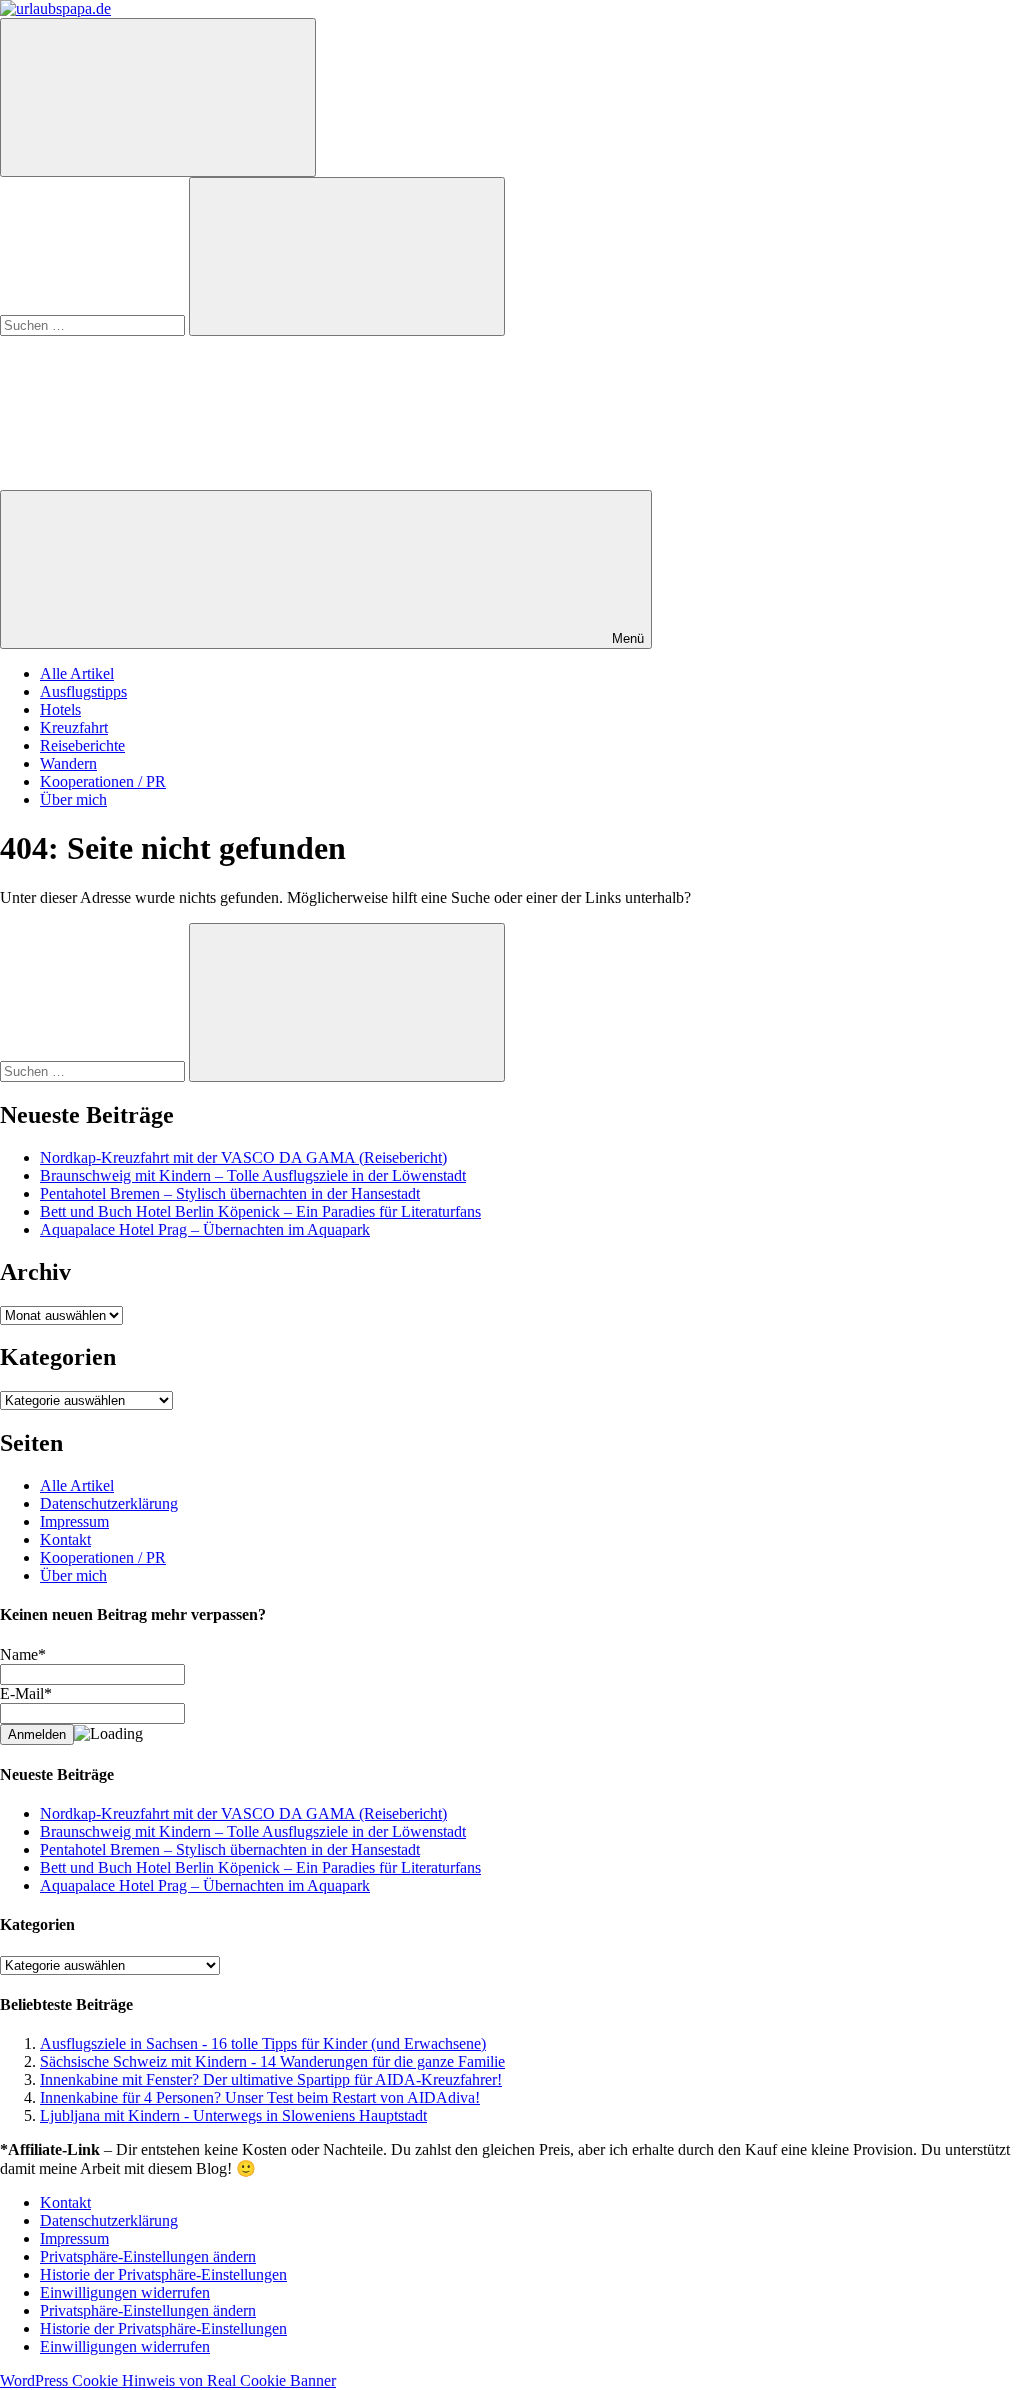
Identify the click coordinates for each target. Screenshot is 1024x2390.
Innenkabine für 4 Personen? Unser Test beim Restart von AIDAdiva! (260, 2097)
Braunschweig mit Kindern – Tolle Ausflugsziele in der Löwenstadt (253, 1175)
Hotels (60, 709)
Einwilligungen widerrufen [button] (125, 2292)
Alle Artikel (77, 673)
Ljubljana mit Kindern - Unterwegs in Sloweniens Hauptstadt (233, 2115)
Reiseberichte (82, 745)
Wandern (68, 763)
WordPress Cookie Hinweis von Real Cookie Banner (168, 2380)
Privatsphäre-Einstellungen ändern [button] (148, 2256)
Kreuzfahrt (74, 727)
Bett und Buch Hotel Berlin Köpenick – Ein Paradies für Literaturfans (260, 1211)
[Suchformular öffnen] (158, 97)
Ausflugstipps (83, 691)
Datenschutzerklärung (109, 1503)
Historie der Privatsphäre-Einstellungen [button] (163, 2274)
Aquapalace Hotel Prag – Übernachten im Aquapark (205, 1229)
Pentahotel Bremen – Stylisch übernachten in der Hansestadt (230, 1193)
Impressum (74, 1521)
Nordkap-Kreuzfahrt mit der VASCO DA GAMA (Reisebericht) (243, 1157)
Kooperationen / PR (103, 781)
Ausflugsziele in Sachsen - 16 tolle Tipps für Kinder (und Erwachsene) (263, 2043)
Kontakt (65, 1539)
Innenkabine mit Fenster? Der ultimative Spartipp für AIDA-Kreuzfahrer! (271, 2079)
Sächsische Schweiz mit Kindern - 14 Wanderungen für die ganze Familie (272, 2061)
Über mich (73, 799)
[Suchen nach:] (94, 324)
